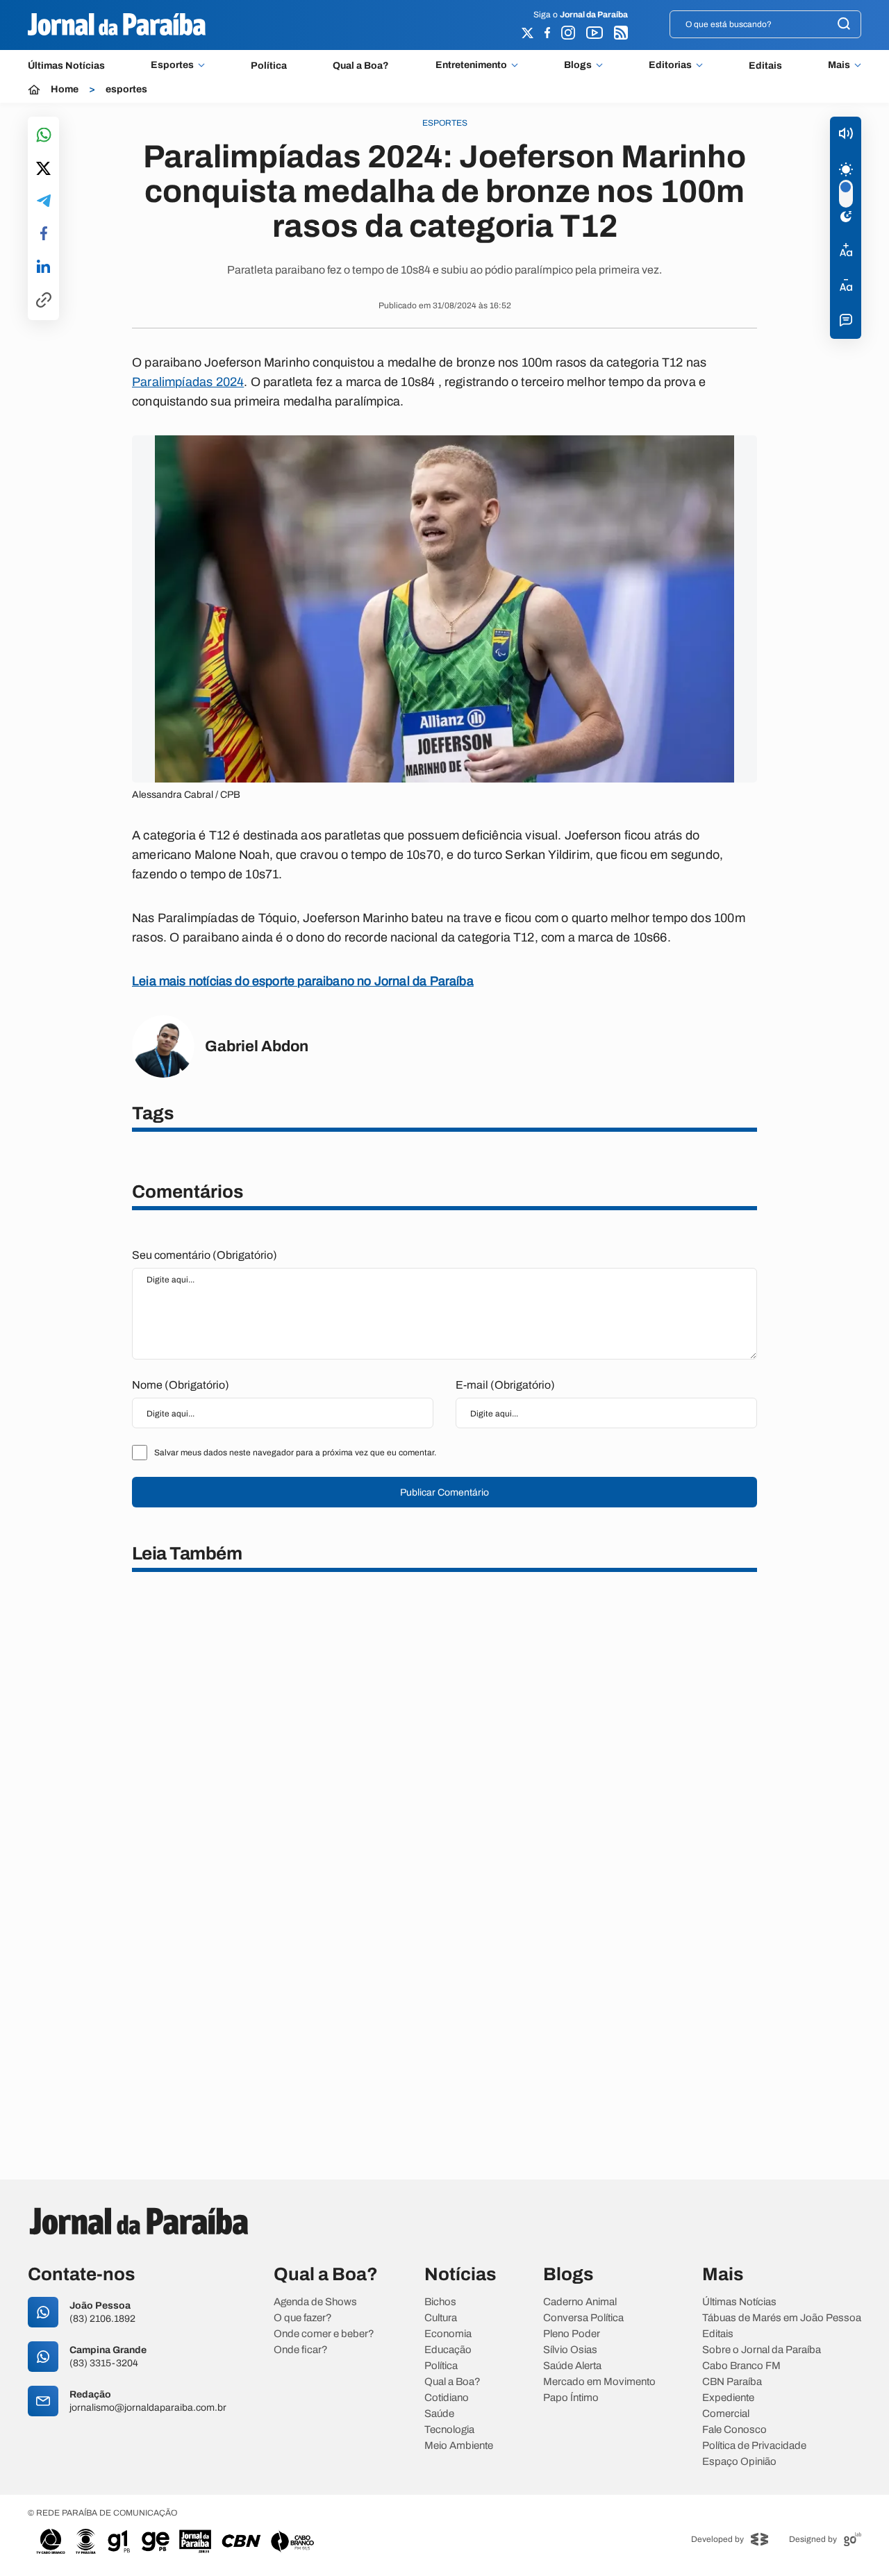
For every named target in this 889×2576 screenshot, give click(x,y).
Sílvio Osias (570, 2350)
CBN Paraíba (732, 2382)
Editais (765, 66)
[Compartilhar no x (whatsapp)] (43, 169)
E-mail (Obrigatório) (505, 1385)
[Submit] (844, 25)
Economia (448, 2334)
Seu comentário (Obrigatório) (205, 1255)
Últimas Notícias (66, 66)
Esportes (172, 65)
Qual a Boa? (361, 66)
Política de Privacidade (754, 2446)
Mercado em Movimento (599, 2382)
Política (269, 66)
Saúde (439, 2414)
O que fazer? (303, 2318)
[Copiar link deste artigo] (44, 301)
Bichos (440, 2302)
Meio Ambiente (459, 2446)
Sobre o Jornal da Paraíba (762, 2350)
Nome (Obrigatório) (181, 1385)
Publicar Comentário (444, 1492)
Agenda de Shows (315, 2302)
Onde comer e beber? (324, 2334)
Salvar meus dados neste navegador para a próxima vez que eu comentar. (295, 1453)
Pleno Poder (572, 2334)
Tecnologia (449, 2430)
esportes (126, 90)
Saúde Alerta (572, 2366)
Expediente (728, 2398)
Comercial (726, 2414)
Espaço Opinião (739, 2462)
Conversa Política (583, 2318)
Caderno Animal (580, 2302)
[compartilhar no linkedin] (43, 267)
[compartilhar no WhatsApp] (44, 136)
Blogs (578, 65)
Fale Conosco (734, 2430)
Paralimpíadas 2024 (188, 382)
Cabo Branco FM (741, 2366)
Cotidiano (447, 2398)
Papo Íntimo (571, 2398)
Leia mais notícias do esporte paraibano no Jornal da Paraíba (303, 981)
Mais (839, 65)
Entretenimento (471, 65)
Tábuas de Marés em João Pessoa (782, 2318)
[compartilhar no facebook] (44, 234)
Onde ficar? (301, 2350)
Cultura (441, 2318)
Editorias (670, 65)
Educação (448, 2350)
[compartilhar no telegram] (44, 202)
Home (65, 90)
